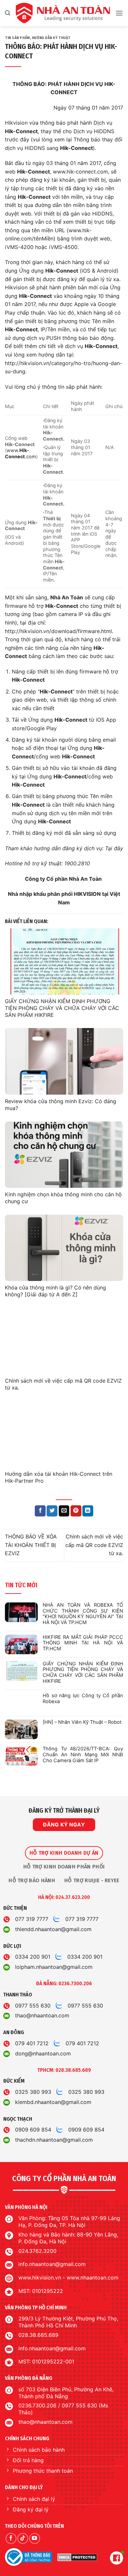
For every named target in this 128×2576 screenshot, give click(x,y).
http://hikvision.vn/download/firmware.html (58, 631)
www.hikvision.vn (40, 2277)
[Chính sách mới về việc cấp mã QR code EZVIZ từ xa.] (64, 1341)
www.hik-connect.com (80, 172)
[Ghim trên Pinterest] (76, 1511)
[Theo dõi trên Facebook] (11, 2538)
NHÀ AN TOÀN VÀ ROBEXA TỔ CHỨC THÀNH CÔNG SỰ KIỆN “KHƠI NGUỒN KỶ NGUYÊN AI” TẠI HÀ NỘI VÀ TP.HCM (83, 1614)
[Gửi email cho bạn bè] (64, 1511)
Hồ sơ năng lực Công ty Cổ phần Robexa (83, 1699)
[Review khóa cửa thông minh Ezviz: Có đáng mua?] (64, 1061)
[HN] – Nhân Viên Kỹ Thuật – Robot (82, 1722)
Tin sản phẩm (17, 38)
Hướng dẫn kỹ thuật (51, 38)
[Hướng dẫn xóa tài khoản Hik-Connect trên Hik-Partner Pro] (64, 1434)
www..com (21, 453)
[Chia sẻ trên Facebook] (40, 1511)
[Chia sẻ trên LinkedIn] (88, 1511)
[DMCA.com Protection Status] (77, 2557)
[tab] (64, 1853)
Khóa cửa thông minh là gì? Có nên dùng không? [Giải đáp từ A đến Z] (55, 1291)
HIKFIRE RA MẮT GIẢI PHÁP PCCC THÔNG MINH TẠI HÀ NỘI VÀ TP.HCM (83, 1643)
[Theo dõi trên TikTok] (23, 2538)
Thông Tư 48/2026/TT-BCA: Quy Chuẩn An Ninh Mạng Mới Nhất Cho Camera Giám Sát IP (83, 1755)
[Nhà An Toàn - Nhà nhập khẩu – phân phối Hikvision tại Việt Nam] (63, 13)
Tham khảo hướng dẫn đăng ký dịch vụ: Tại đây (64, 848)
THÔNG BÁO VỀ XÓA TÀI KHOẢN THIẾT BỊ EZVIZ (31, 1545)
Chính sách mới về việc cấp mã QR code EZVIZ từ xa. (94, 1545)
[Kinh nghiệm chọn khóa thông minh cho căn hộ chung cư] (64, 1155)
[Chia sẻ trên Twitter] (52, 1511)
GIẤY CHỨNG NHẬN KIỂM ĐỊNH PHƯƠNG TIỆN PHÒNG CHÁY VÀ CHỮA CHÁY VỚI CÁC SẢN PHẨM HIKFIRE (62, 1008)
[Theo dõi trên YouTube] (35, 2538)
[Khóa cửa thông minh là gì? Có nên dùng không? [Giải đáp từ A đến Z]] (64, 1248)
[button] (8, 13)
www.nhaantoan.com (93, 2277)
